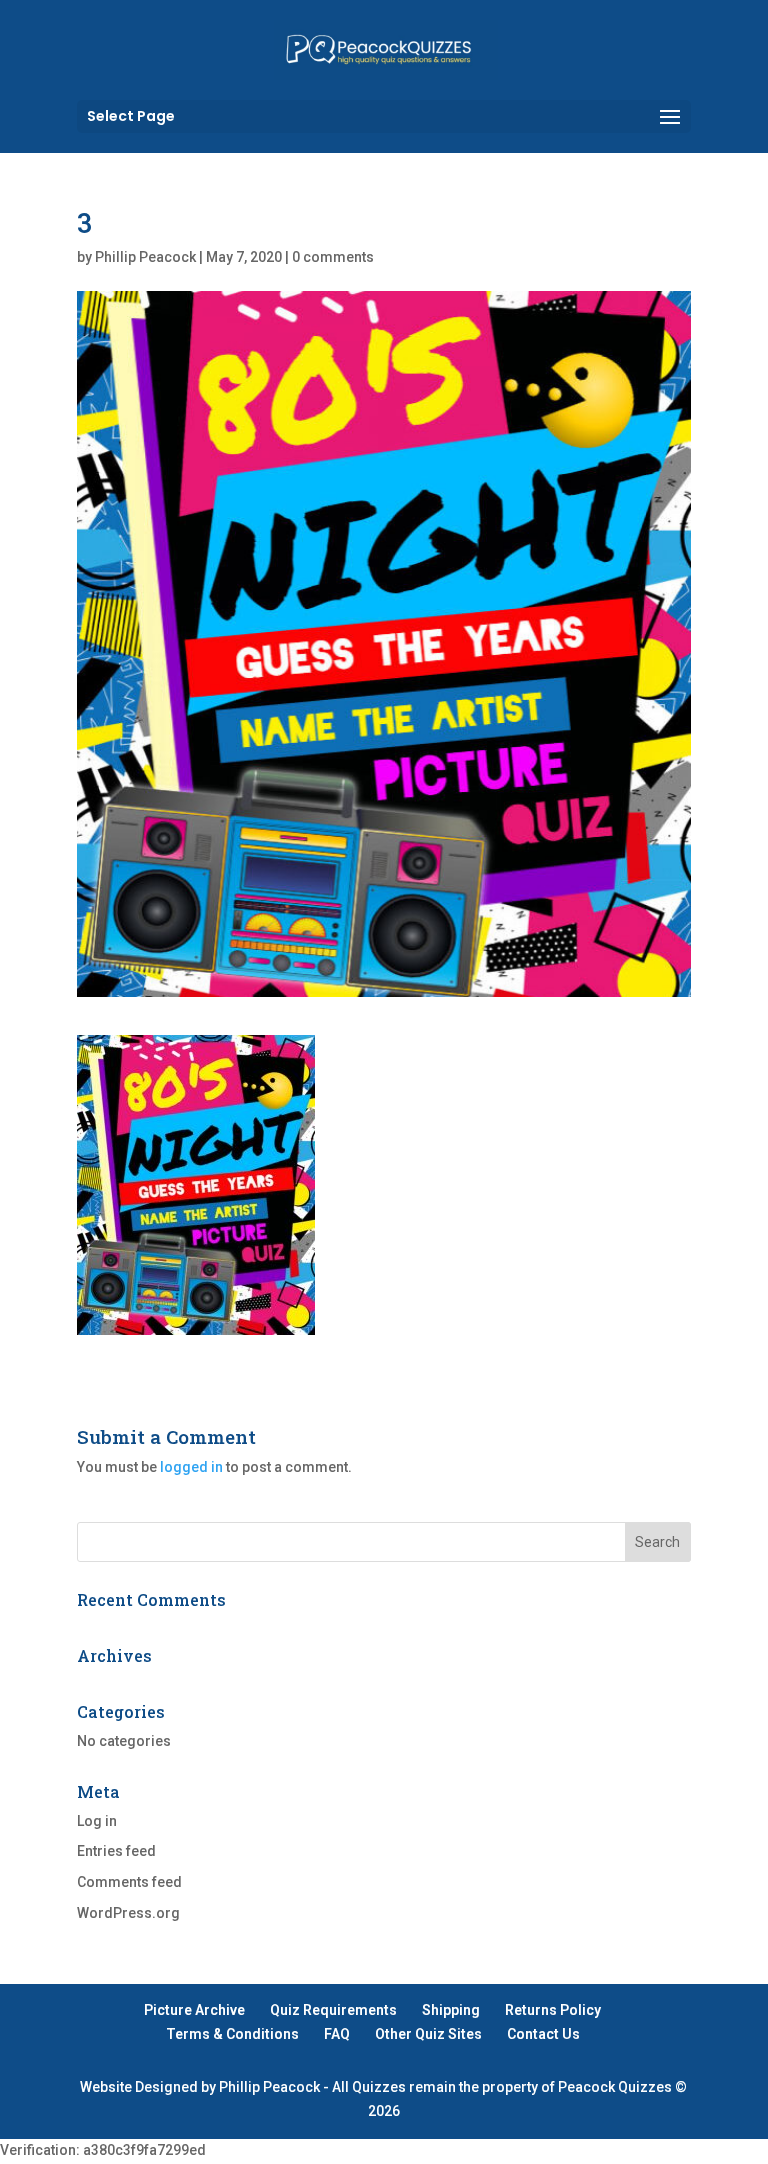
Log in (97, 1821)
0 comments (333, 257)
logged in (191, 1467)
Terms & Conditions (232, 2034)
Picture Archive (194, 2010)
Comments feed (129, 1882)
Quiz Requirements (333, 2010)
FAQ (337, 2034)
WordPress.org (128, 1913)
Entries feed (116, 1851)
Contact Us (543, 2034)
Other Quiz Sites (428, 2034)
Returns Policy (553, 2010)
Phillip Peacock (145, 257)
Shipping (451, 2010)
